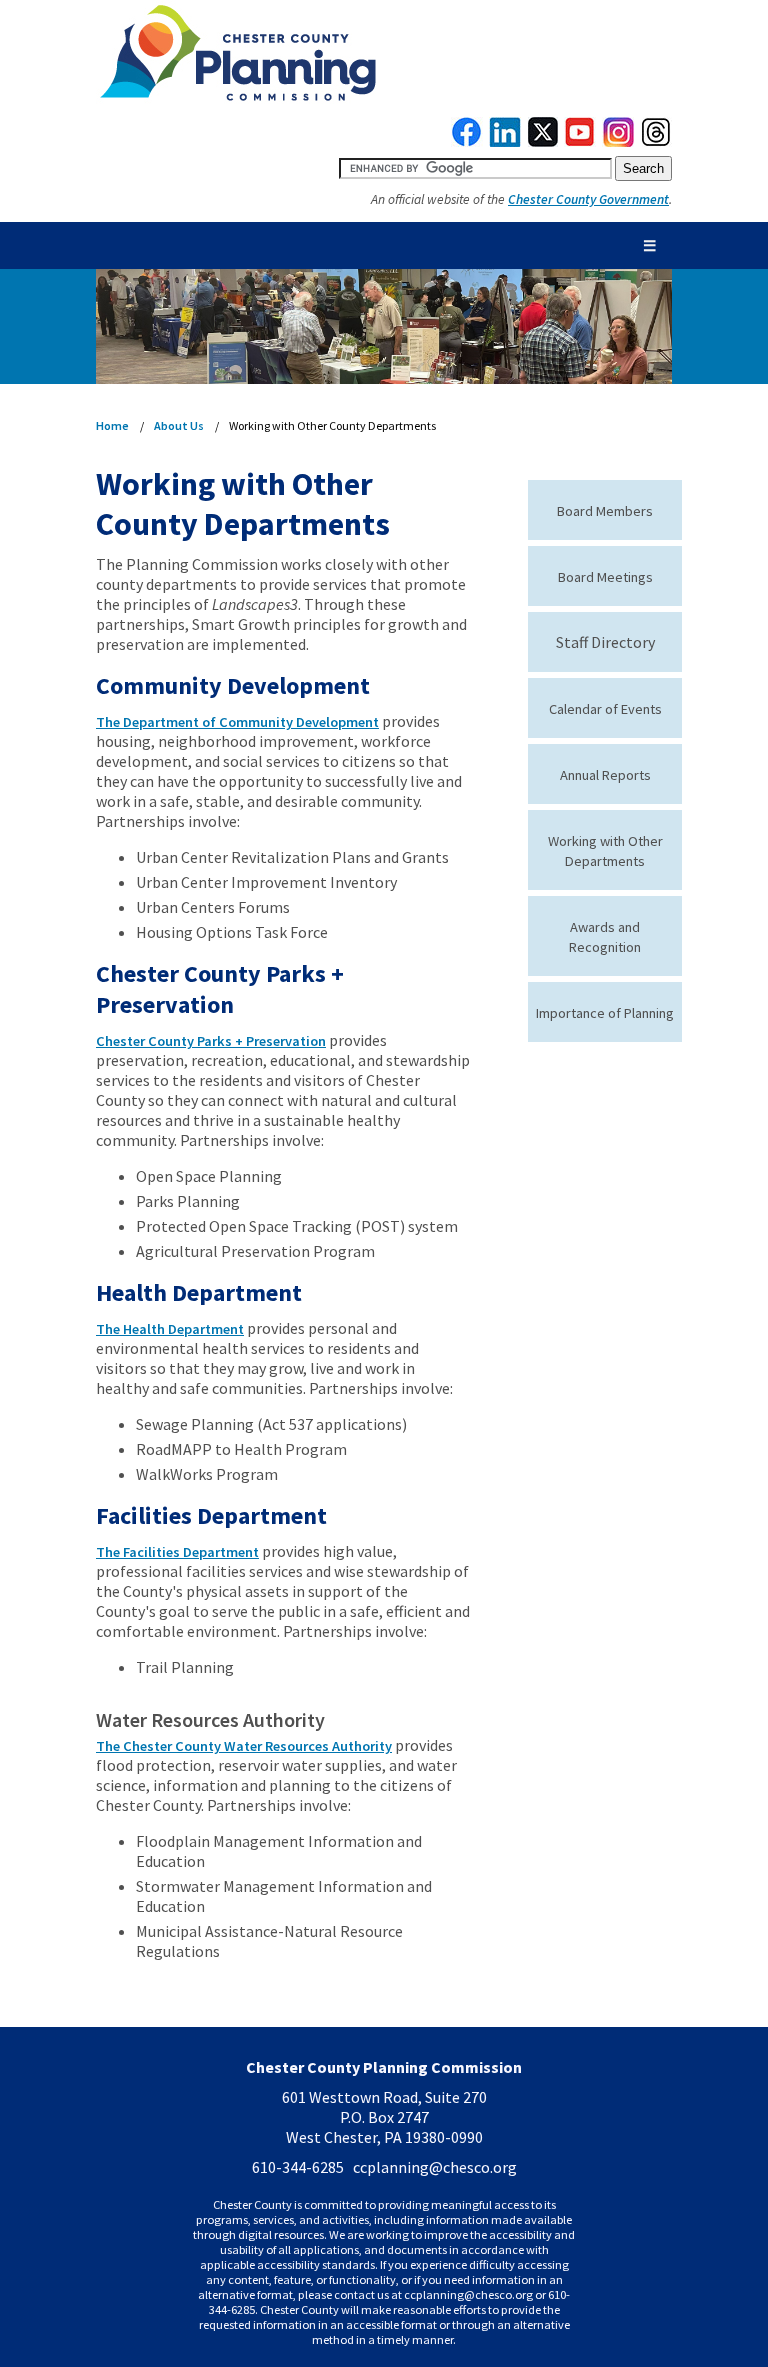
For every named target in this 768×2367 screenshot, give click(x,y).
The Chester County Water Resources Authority (244, 1746)
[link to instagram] (619, 142)
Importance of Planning (605, 1013)
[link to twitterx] (543, 142)
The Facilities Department (177, 1552)
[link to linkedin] (505, 142)
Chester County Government (588, 199)
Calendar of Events (605, 709)
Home (112, 425)
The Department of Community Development (237, 722)
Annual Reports (605, 775)
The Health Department (170, 1329)
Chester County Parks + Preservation (211, 1041)
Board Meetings (605, 577)
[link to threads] (657, 142)
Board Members (605, 511)
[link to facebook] (467, 142)
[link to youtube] (580, 142)
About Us (179, 425)
